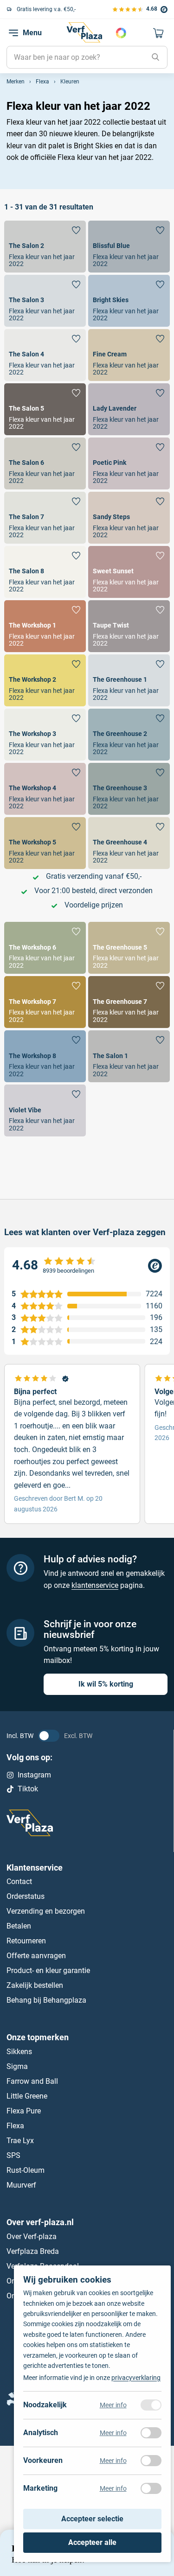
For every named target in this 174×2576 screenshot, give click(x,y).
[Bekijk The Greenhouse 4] (129, 843)
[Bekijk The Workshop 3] (45, 735)
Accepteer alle (92, 2542)
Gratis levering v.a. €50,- (46, 9)
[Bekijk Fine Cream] (129, 355)
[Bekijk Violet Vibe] (45, 1110)
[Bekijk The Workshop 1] (45, 626)
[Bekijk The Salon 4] (45, 355)
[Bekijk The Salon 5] (45, 409)
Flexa (15, 2126)
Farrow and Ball (32, 2081)
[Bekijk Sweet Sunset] (129, 572)
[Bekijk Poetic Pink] (129, 463)
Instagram (34, 1775)
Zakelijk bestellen (35, 1986)
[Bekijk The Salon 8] (45, 572)
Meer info (113, 2405)
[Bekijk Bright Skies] (129, 301)
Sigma (17, 2066)
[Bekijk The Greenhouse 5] (129, 948)
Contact (19, 1882)
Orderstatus (26, 1897)
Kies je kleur (121, 33)
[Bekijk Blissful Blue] (129, 247)
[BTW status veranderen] (49, 1736)
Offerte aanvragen (36, 1956)
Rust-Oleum (26, 2170)
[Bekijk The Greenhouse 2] (129, 735)
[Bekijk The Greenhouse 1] (129, 680)
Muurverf (21, 2185)
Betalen (19, 1926)
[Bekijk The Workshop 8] (45, 1056)
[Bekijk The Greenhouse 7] (129, 1002)
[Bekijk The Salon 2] (45, 247)
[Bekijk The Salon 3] (45, 301)
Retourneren (26, 1941)
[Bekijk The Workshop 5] (45, 843)
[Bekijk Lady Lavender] (129, 409)
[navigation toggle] (13, 33)
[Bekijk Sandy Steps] (129, 518)
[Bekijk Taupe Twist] (129, 626)
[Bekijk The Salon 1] (129, 1056)
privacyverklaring (136, 2378)
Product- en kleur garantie (48, 1971)
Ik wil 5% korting (106, 1684)
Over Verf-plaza (32, 2237)
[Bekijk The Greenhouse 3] (129, 789)
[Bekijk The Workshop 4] (45, 789)
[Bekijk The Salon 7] (45, 518)
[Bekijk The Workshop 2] (45, 680)
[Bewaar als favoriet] (76, 230)
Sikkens (19, 2052)
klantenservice (95, 1585)
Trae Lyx (20, 2141)
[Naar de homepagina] (84, 32)
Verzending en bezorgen (46, 1912)
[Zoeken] (155, 57)
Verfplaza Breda (33, 2251)
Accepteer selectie (92, 2519)
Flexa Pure (24, 2111)
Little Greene (27, 2096)
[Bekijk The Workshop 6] (45, 948)
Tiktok (28, 1789)
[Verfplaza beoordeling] (87, 1266)
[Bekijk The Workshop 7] (45, 1002)
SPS (13, 2155)
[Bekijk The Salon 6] (45, 463)
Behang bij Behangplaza (46, 2001)
